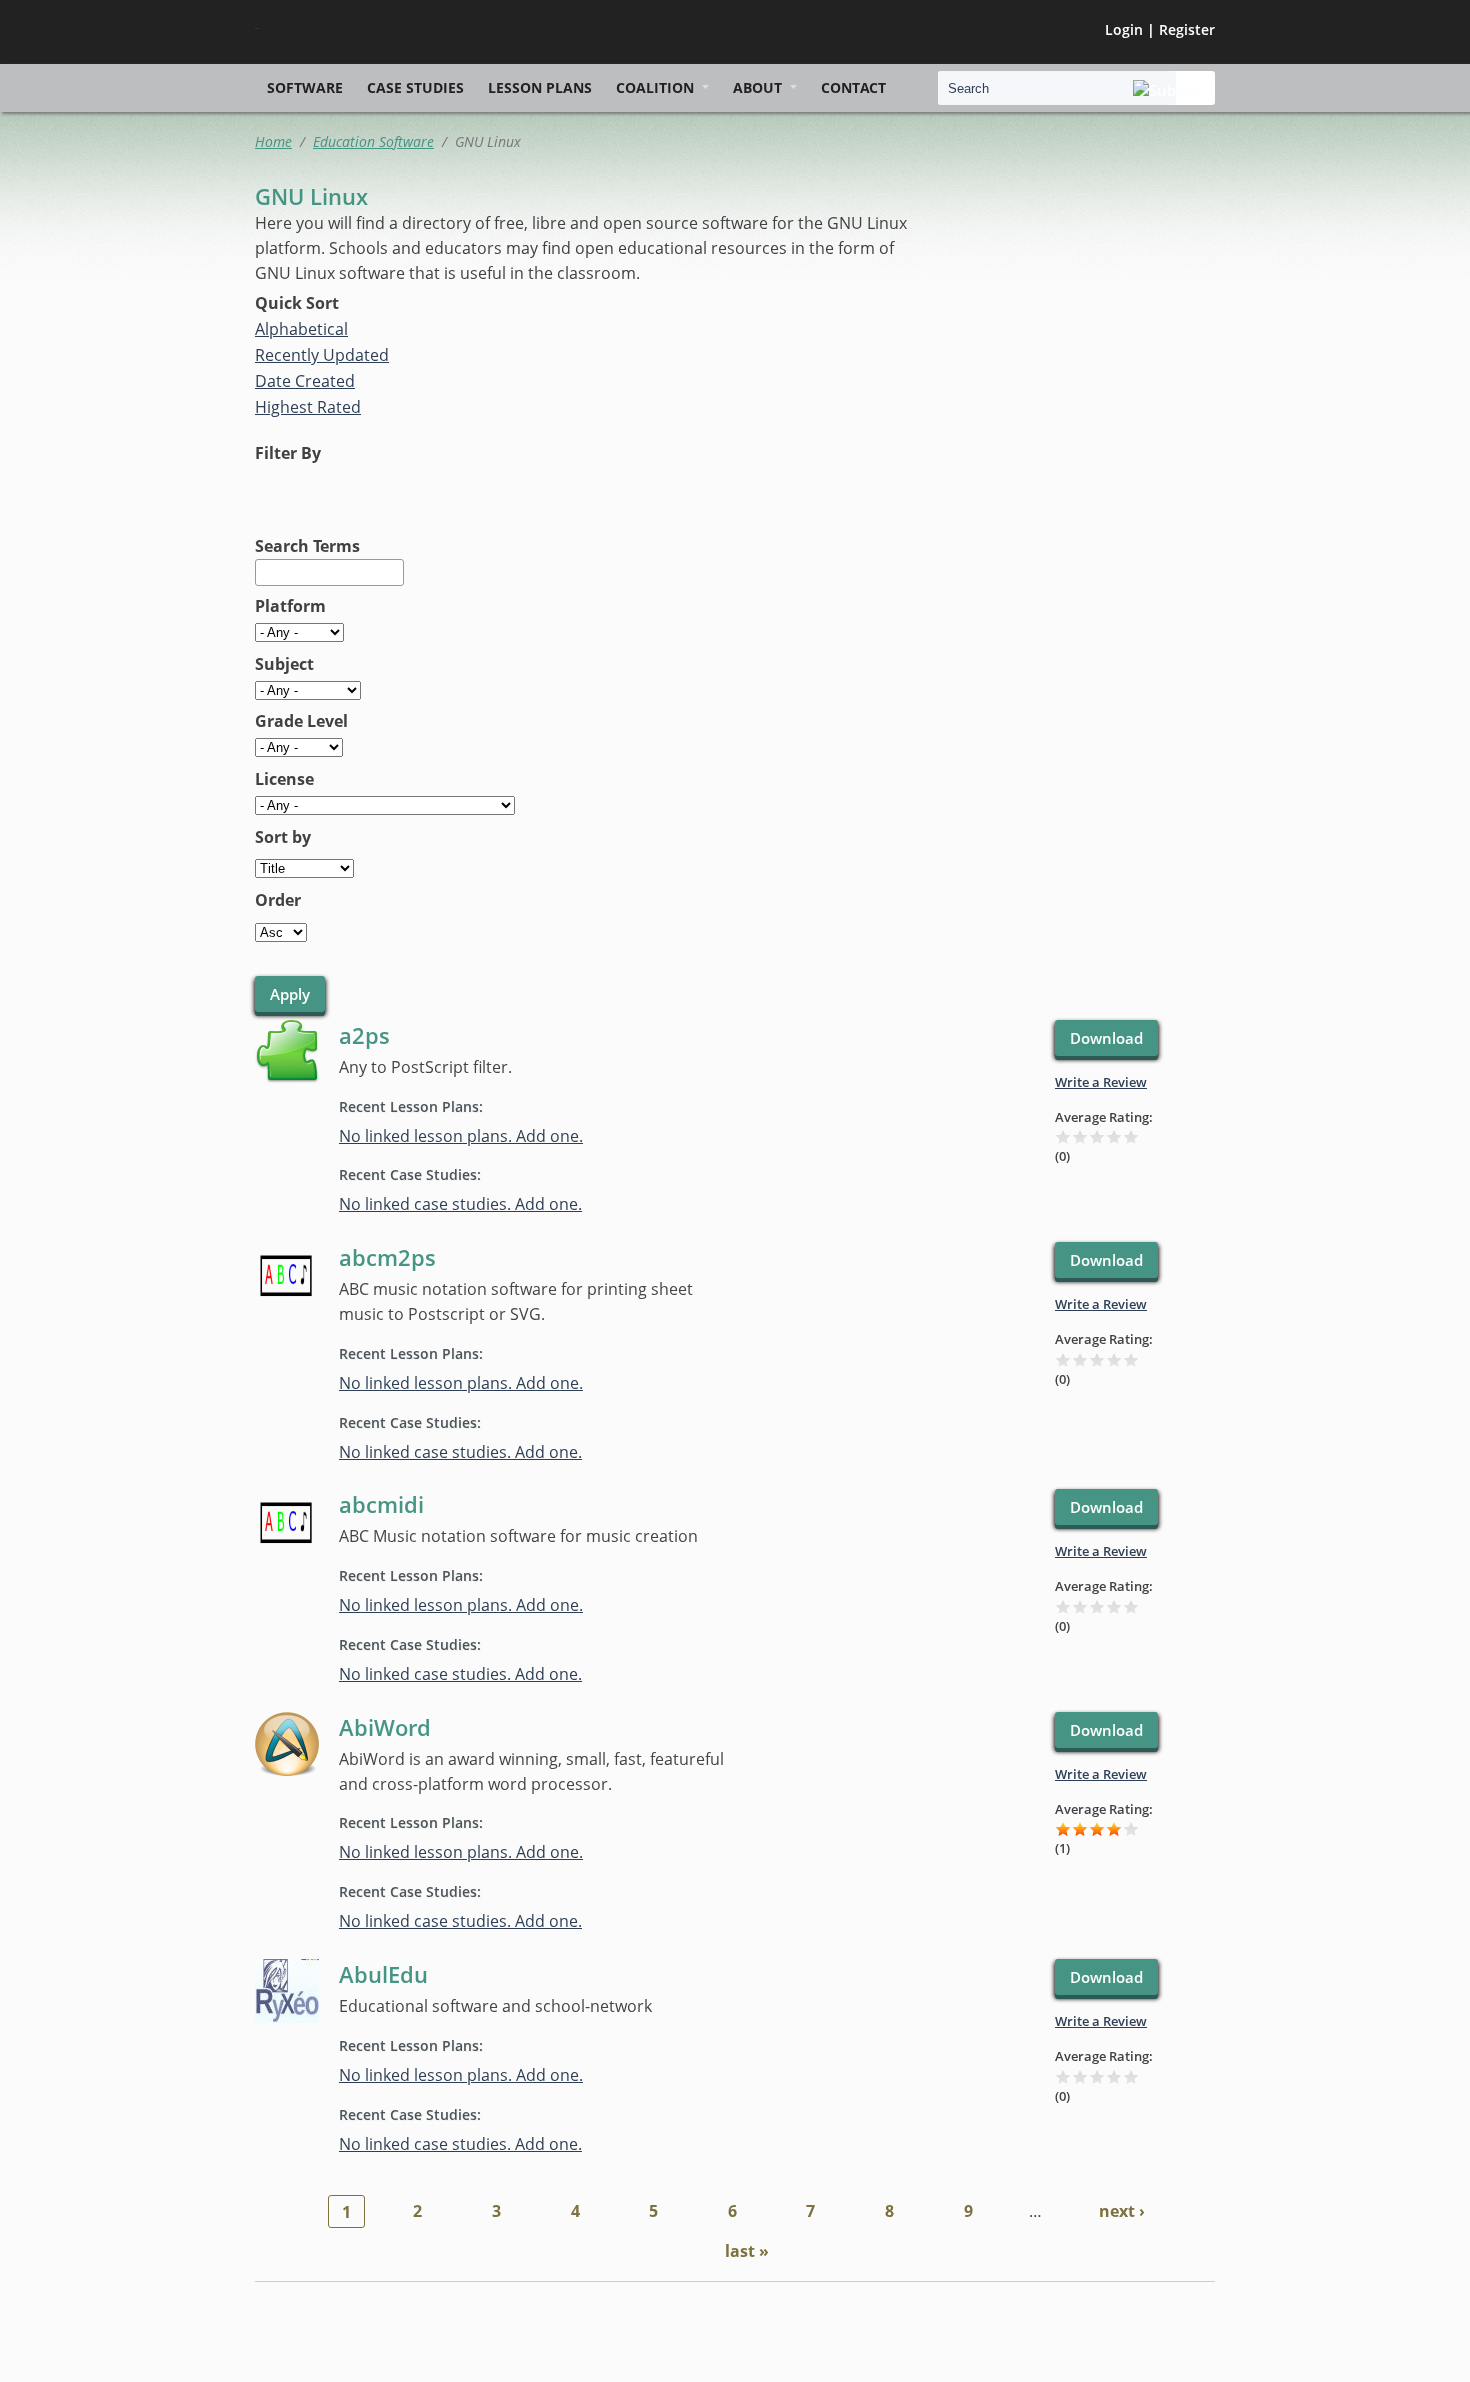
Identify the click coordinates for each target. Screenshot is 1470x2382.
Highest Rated (308, 407)
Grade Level (301, 721)
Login (1124, 29)
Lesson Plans (540, 87)
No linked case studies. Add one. (460, 1204)
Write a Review (1101, 1082)
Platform (290, 606)
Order (278, 900)
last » (747, 2251)
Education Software (373, 141)
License (284, 779)
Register (1187, 29)
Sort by (283, 837)
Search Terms (307, 546)
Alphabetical (301, 329)
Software (305, 87)
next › (1122, 2211)
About (757, 87)
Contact (853, 87)
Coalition (655, 87)
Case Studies (415, 87)
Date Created (305, 381)
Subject (284, 664)
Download (1106, 1038)
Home (273, 141)
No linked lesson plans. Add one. (461, 1136)
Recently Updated (322, 355)
